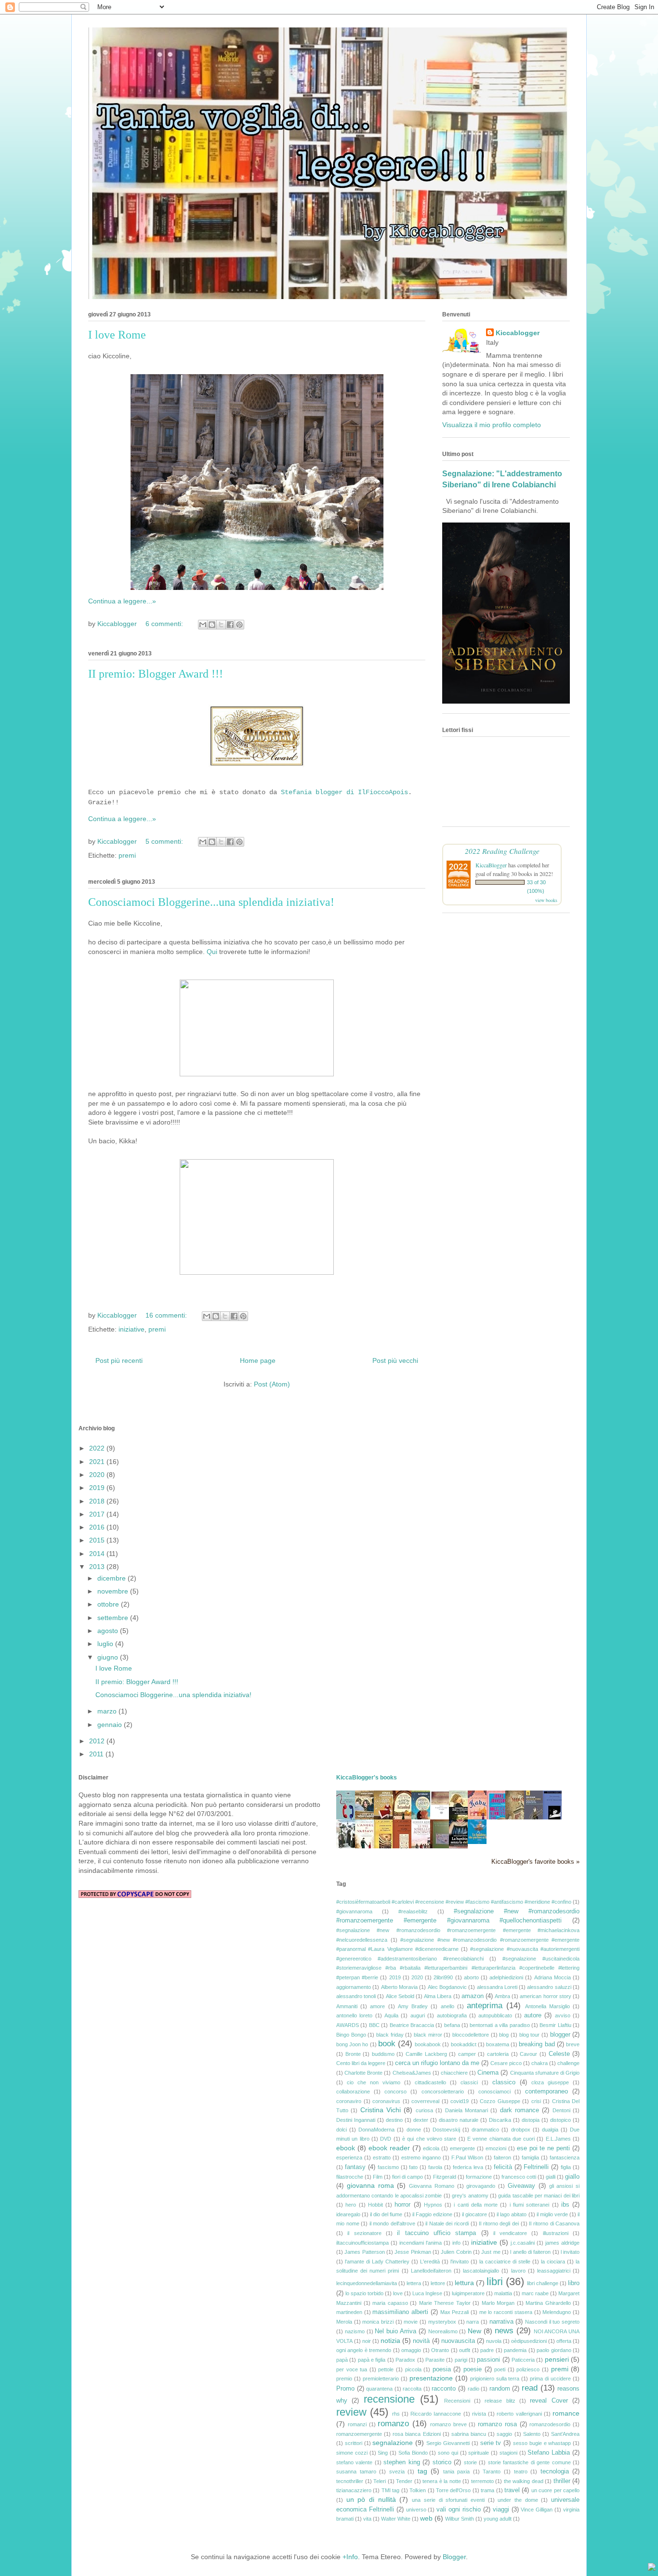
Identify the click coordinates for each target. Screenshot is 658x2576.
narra (473, 2322)
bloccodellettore (471, 2035)
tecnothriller (350, 2481)
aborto (471, 1977)
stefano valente (354, 2462)
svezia (397, 2471)
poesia (442, 2369)
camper (467, 2054)
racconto (444, 2389)
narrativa (501, 2322)
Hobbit (375, 2205)
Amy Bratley (413, 2006)
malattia (503, 2293)
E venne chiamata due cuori (501, 2139)
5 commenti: (165, 841)
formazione (479, 2177)
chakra (540, 2063)
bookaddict (464, 2044)
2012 (98, 1741)
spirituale (479, 2453)
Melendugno (557, 2312)
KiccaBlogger (491, 865)
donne (414, 2130)
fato (413, 2167)
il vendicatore (510, 2233)
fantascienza (565, 2158)
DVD (386, 2139)
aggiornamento (354, 1987)
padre (487, 2350)
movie (411, 2322)
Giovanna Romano (432, 2186)
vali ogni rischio (459, 2510)
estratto (382, 2158)
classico (504, 2082)
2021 (98, 1462)
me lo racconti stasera (506, 2312)
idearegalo (348, 2214)
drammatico (485, 2130)
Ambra (502, 1996)
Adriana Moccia (553, 1977)
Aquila (391, 2015)
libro (574, 2283)
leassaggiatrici (554, 2271)
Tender (404, 2481)
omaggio (411, 2350)
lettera (414, 2283)
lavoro (518, 2271)
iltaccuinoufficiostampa (362, 2243)
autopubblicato (495, 2015)
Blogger (454, 2557)
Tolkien (418, 2490)
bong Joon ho (352, 2044)
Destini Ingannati (356, 2120)
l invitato (570, 2252)
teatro (521, 2471)
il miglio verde (552, 2214)
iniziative (132, 1329)
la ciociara (553, 2262)
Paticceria (523, 2360)
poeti (500, 2369)
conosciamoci (494, 2092)
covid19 (460, 2101)
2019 (98, 1488)
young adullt (498, 2519)
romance (566, 2413)
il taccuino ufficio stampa (436, 2233)
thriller (562, 2481)
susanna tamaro (356, 2471)
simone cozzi (352, 2453)
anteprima (485, 2006)
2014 (98, 1554)
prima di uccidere (550, 2379)
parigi (461, 2360)
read (530, 2388)
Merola (344, 2322)
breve (573, 2044)
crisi (536, 2101)
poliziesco (528, 2369)
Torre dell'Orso (453, 2490)
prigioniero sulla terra (495, 2379)
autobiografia (452, 2015)
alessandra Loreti (497, 1987)
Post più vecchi (395, 1360)
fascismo (388, 2167)
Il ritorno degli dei (499, 2223)
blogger (560, 2035)
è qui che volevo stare (429, 2139)
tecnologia (555, 2471)
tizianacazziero (354, 2490)
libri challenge (543, 2283)
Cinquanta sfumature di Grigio (545, 2073)
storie (470, 2462)
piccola (413, 2369)
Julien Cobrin (456, 2252)
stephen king (401, 2462)
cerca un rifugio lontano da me (437, 2063)
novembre (114, 1591)
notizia (390, 2341)
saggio (504, 2434)
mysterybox (442, 2322)
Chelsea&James (412, 2073)
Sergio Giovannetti (448, 2443)
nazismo (355, 2331)
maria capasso (390, 2303)
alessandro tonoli (356, 1996)
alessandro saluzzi (549, 1987)
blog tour (530, 2035)
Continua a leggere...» (122, 601)
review (351, 2412)
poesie (473, 2369)
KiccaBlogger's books (367, 1778)
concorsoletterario (443, 2092)
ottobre (109, 1604)
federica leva (468, 2167)
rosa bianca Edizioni (416, 2434)
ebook (346, 2148)
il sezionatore (364, 2233)
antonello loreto (354, 2015)
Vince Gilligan (537, 2510)
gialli (551, 2177)
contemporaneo (546, 2092)
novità (421, 2341)
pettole (386, 2369)
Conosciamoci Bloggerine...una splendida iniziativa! (211, 902)
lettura (464, 2283)
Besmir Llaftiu (555, 2025)
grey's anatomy (470, 2196)
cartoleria (498, 2054)
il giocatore (474, 2214)
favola (435, 2167)
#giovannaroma (354, 1911)
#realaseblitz (413, 1911)
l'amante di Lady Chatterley (377, 2262)
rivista (479, 2414)
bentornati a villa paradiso (500, 2025)
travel (512, 2490)
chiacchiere (454, 2073)
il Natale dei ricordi (447, 2223)
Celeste (559, 2054)
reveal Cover (549, 2401)
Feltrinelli (536, 2167)
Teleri (380, 2481)
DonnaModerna (376, 2130)
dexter (421, 2120)
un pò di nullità (371, 2499)
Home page (258, 1360)
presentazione (431, 2378)
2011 (97, 1754)
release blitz (500, 2401)
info (456, 2243)
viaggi (501, 2510)
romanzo (393, 2424)
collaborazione (353, 2092)
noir (367, 2341)
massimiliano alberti (400, 2312)
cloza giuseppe (550, 2082)
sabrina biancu (469, 2434)
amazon (473, 1996)
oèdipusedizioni (529, 2341)
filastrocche (350, 2177)
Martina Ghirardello (548, 2303)
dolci (342, 2130)
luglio (106, 1644)
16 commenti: (167, 1315)
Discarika (500, 2120)
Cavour (528, 2054)
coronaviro (349, 2101)
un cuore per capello (555, 2490)
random (500, 2389)
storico (442, 2462)
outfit (465, 2350)
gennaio (111, 1725)
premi (127, 855)
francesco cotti (519, 2177)
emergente (462, 2148)
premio (344, 2379)
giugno (109, 1657)
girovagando (481, 2186)
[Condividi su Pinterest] (239, 625)
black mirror (428, 2035)
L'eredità (430, 2262)
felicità (503, 2167)
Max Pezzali (455, 2312)
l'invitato (460, 2262)
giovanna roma (370, 2185)
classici (469, 2082)
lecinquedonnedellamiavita (367, 2283)
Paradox (405, 2360)
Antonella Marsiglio (547, 2006)
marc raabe (535, 2293)
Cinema (488, 2073)
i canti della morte (476, 2205)
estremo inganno (421, 2158)
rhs (396, 2414)
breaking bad (537, 2044)
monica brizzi (378, 2322)
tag (422, 2471)
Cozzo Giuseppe (500, 2101)
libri (495, 2282)
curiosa (424, 2110)
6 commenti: (165, 624)
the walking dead (524, 2481)
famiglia (530, 2158)
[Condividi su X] (221, 625)
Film (378, 2177)
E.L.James (558, 2139)
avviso (563, 2015)
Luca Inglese (427, 2293)
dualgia (550, 2130)
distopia (531, 2120)
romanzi (357, 2424)
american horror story (545, 1996)
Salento (532, 2434)
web (426, 2518)
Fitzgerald (445, 2177)
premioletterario (381, 2379)
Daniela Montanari (467, 2110)
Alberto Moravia (399, 1987)
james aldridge (562, 2243)
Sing (383, 2453)
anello (447, 2006)
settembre (114, 1618)
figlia (566, 2167)
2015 (98, 1540)
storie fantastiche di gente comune (529, 2462)
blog (504, 2035)
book (387, 2044)
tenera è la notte (442, 2481)
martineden (349, 2312)
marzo (108, 1711)
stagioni (508, 2453)
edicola (431, 2148)
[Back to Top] (652, 2568)
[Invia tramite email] (203, 625)
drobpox (521, 2130)
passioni (488, 2360)
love (398, 2293)
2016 (98, 1527)
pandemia (515, 2350)
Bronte (353, 2054)
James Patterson (364, 2252)
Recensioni (457, 2401)
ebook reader (389, 2148)
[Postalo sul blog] (212, 625)
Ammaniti (347, 2006)
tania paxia (457, 2471)
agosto (109, 1631)
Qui (212, 952)
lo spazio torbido (364, 2293)
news (504, 2331)
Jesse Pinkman (413, 2252)
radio (474, 2389)
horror (402, 2205)
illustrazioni (556, 2233)
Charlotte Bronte (363, 2073)
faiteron (502, 2158)
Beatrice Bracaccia (412, 2025)
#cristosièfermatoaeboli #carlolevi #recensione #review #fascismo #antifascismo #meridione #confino (454, 1902)
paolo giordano (554, 2350)
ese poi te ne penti (544, 2148)
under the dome (518, 2500)
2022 (98, 1448)
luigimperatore (468, 2293)
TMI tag (390, 2490)
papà (342, 2360)
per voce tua (352, 2369)
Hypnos (433, 2205)
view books (546, 900)
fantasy (355, 2167)
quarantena (379, 2389)
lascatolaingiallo (481, 2271)
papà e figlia (372, 2360)
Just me (491, 2252)
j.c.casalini (523, 2243)
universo (416, 2510)
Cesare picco (506, 2063)
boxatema (498, 2044)
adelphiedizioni (506, 1977)
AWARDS (348, 2025)
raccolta (412, 2389)
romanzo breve (448, 2424)
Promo (345, 2389)
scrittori (354, 2443)
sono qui (448, 2453)
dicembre (112, 1578)
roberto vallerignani (519, 2414)
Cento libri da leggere (361, 2063)
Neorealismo (443, 2331)
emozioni (496, 2148)
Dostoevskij (446, 2130)
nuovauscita (458, 2341)
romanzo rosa (497, 2424)
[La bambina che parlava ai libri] (480, 1842)
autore (533, 2015)
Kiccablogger (518, 333)
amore (377, 2006)
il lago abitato (512, 2214)
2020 (98, 1475)
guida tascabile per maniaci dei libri (539, 2196)
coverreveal (425, 2101)
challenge (568, 2063)
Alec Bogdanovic (447, 1987)
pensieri (557, 2359)
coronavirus (386, 2101)
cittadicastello (430, 2082)
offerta (564, 2341)
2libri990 (443, 1977)
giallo (572, 2177)
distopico (560, 2120)
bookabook (428, 2044)
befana (452, 2025)
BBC (374, 2025)
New (474, 2331)
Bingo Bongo (351, 2035)
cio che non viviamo (374, 2082)
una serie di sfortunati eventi (448, 2500)
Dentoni (561, 2110)
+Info (350, 2557)
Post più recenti (119, 1360)
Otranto (440, 2350)
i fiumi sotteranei (530, 2205)
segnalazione (393, 2443)
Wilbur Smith (460, 2519)
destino (394, 2120)
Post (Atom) (272, 1384)
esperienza (349, 2158)
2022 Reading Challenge (502, 851)
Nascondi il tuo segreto (552, 2322)
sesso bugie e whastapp (542, 2443)
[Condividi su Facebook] (230, 625)
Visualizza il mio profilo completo (492, 425)
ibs (565, 2205)
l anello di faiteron (530, 2252)
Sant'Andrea (565, 2434)
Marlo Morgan (498, 2303)
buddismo (383, 2054)
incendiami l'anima (421, 2243)
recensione (389, 2399)
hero (351, 2205)
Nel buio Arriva (395, 2331)
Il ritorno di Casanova (554, 2223)
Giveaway (521, 2186)
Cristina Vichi (381, 2110)
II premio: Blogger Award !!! (156, 674)
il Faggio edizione (432, 2214)
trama (487, 2490)
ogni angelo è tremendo (364, 2350)
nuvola (494, 2341)
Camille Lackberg (426, 2054)
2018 (98, 1501)
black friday (390, 2035)
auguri (418, 2015)
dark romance (520, 2110)
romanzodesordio (550, 2424)
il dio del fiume (386, 2214)
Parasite (435, 2360)
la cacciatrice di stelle (505, 2262)
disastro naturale (459, 2120)
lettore (438, 2283)
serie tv (491, 2443)
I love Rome (117, 335)
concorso (395, 2092)
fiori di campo (408, 2177)
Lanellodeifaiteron (431, 2271)
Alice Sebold (400, 1996)
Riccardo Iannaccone (436, 2414)
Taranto (492, 2471)
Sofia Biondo (413, 2453)
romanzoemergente (359, 2434)
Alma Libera (438, 1996)
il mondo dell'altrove (392, 2223)
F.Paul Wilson (467, 2158)
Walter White (396, 2519)
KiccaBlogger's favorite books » (535, 1862)
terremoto (482, 2481)
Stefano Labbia (549, 2453)
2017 (98, 1514)
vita (367, 2519)
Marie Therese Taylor (445, 2303)
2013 (98, 1567)
